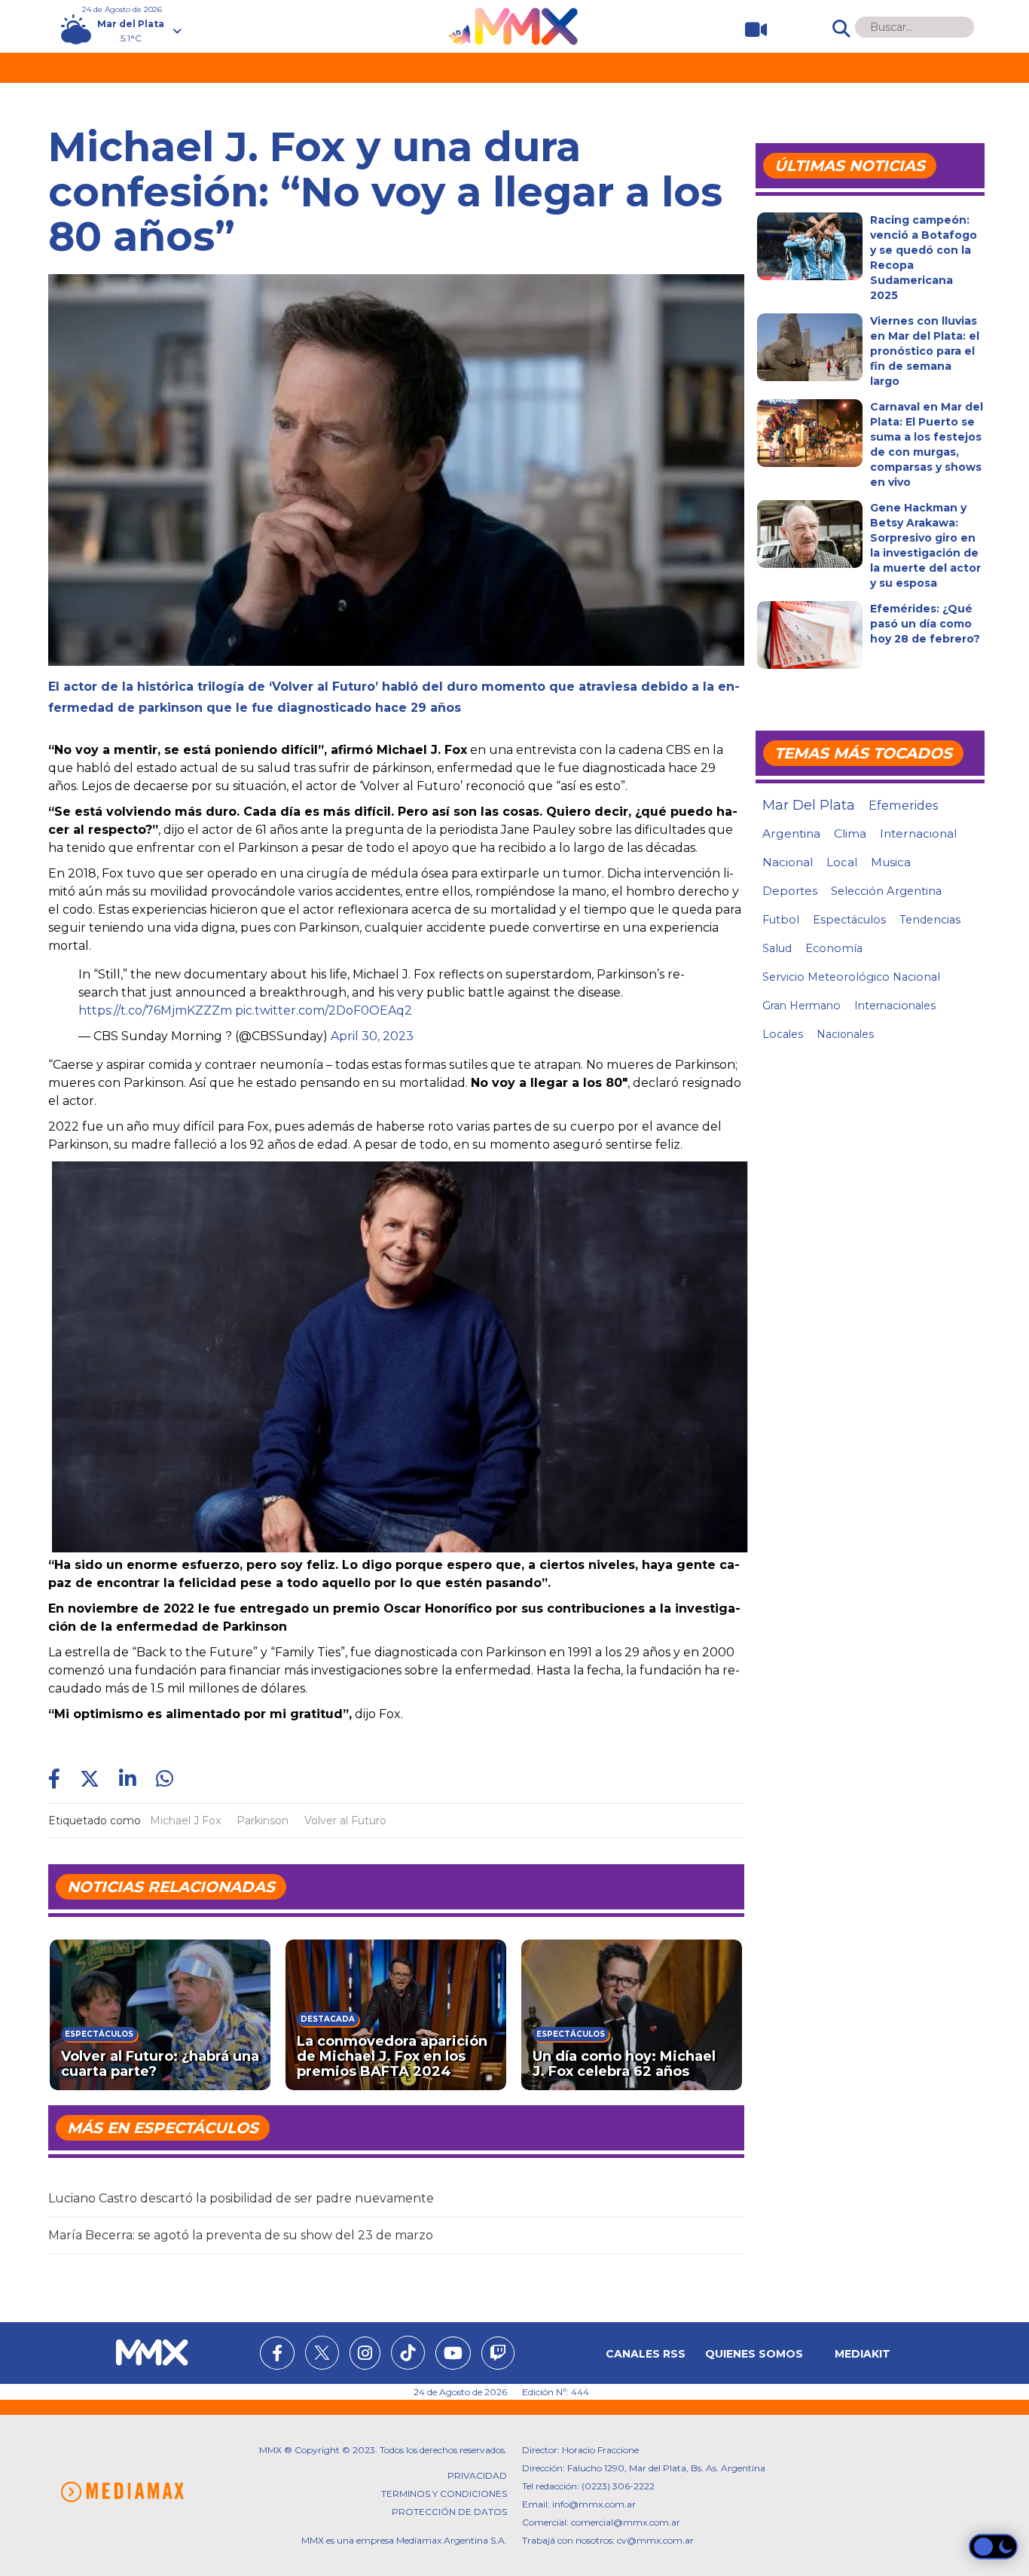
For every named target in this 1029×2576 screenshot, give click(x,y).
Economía (834, 948)
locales (783, 1034)
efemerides (903, 805)
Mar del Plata (809, 805)
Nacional (788, 862)
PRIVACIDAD (477, 2475)
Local (842, 862)
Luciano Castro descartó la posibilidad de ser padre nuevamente (241, 2198)
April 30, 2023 (372, 1036)
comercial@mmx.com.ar (626, 2522)
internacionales (895, 1006)
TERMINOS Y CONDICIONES (444, 2494)
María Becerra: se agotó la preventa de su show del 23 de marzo (241, 2235)
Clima (850, 833)
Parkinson (263, 1821)
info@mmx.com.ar (594, 2504)
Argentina (791, 833)
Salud (777, 948)
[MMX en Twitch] (498, 2355)
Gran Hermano (802, 1006)
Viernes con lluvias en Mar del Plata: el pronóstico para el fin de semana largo (925, 351)
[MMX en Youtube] (453, 2355)
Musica (891, 862)
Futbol (781, 920)
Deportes (790, 891)
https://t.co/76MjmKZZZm (155, 1010)
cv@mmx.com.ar (655, 2540)
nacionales (845, 1034)
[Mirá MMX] (750, 30)
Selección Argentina (886, 891)
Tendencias (930, 920)
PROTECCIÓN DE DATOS (449, 2512)
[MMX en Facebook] (277, 2355)
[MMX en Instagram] (365, 2355)
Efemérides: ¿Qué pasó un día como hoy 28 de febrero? (925, 624)
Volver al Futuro (345, 1821)
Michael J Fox (185, 1821)
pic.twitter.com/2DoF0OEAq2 (324, 1010)
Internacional (918, 833)
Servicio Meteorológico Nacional (851, 977)
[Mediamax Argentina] (122, 2492)
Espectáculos (849, 920)
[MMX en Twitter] (322, 2353)
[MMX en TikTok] (408, 2353)
